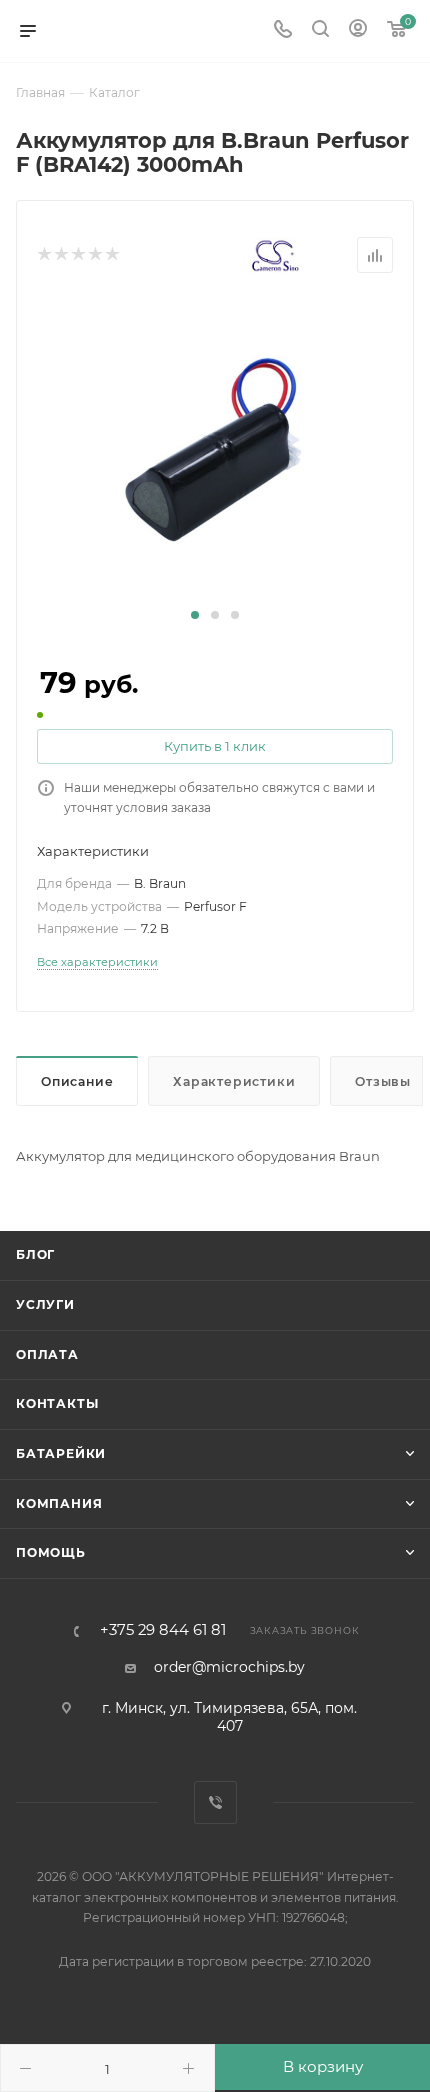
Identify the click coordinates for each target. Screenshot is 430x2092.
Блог (35, 1254)
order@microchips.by (229, 1667)
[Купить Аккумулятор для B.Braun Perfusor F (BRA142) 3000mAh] (215, 451)
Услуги (45, 1304)
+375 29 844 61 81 (163, 1630)
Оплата (47, 1354)
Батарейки (61, 1453)
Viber (215, 1802)
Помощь (51, 1552)
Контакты (57, 1403)
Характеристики (234, 1081)
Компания (59, 1503)
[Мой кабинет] (358, 31)
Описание (77, 1081)
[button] (195, 615)
